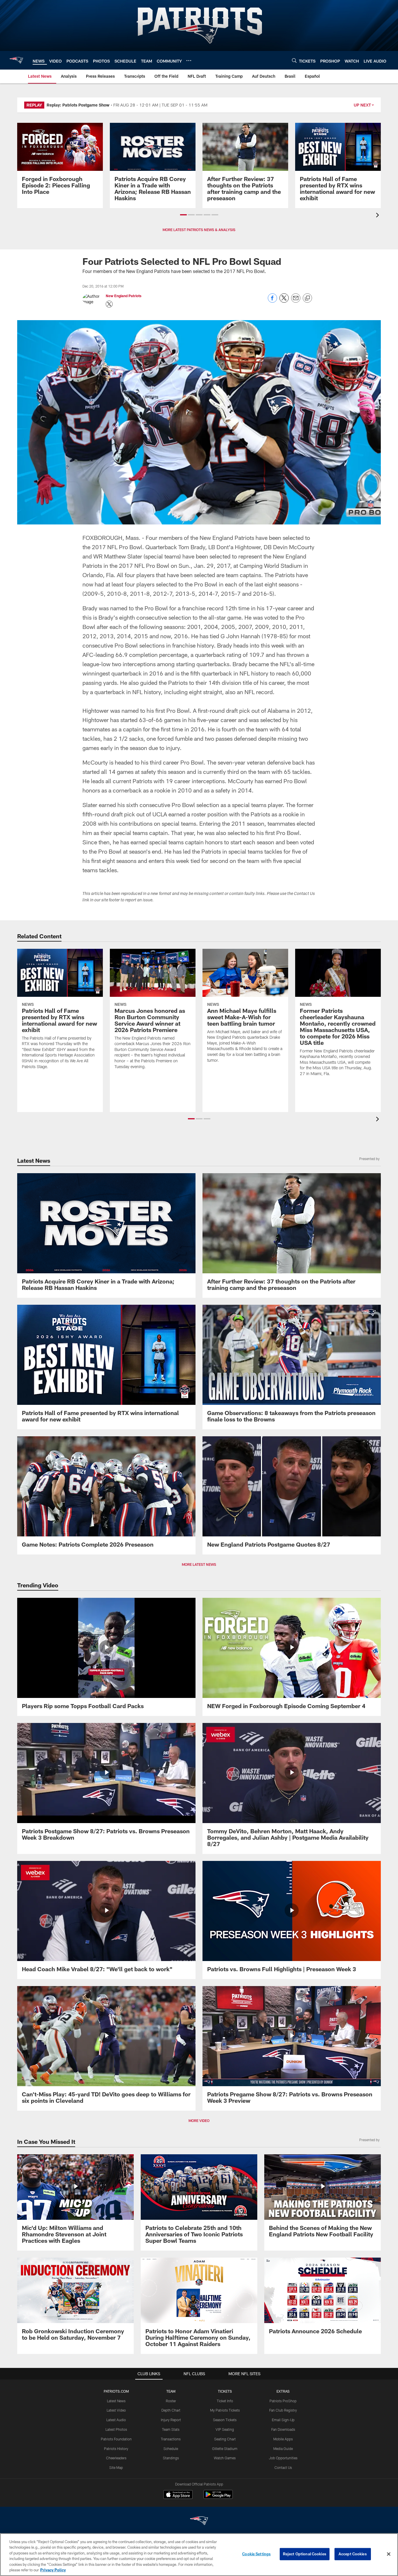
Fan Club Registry (283, 2410)
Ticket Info (225, 2401)
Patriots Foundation (116, 2439)
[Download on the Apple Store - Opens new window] (178, 2495)
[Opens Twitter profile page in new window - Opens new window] (109, 304)
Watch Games (225, 2458)
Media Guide (283, 2449)
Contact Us (283, 2467)
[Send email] (296, 301)
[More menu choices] (189, 61)
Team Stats (171, 2429)
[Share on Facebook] (272, 301)
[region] (199, 2555)
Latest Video (116, 2410)
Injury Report (171, 2420)
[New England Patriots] (199, 2521)
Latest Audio (116, 2420)
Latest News (116, 2401)
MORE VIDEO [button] (199, 2121)
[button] (183, 215)
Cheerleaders (116, 2458)
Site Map (116, 2467)
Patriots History (116, 2449)
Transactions (171, 2439)
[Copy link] (307, 298)
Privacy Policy (53, 2570)
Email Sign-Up (283, 2420)
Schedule (171, 2449)
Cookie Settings (256, 2554)
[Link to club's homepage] (16, 60)
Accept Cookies (353, 2554)
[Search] (294, 60)
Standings (171, 2458)
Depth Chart (171, 2410)
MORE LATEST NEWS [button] (199, 1564)
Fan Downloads (283, 2429)
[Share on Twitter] (284, 301)
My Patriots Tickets (225, 2410)
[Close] (389, 2554)
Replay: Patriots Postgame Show (78, 105)
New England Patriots (124, 296)
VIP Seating (225, 2429)
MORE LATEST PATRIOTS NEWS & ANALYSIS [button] (199, 230)
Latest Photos (116, 2429)
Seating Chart (225, 2439)
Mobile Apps (283, 2439)
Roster (171, 2401)
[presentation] (378, 216)
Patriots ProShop (283, 2401)
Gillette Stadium (225, 2449)
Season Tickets (225, 2420)
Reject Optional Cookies (305, 2554)
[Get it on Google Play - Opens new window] (218, 2497)
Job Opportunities (283, 2458)
